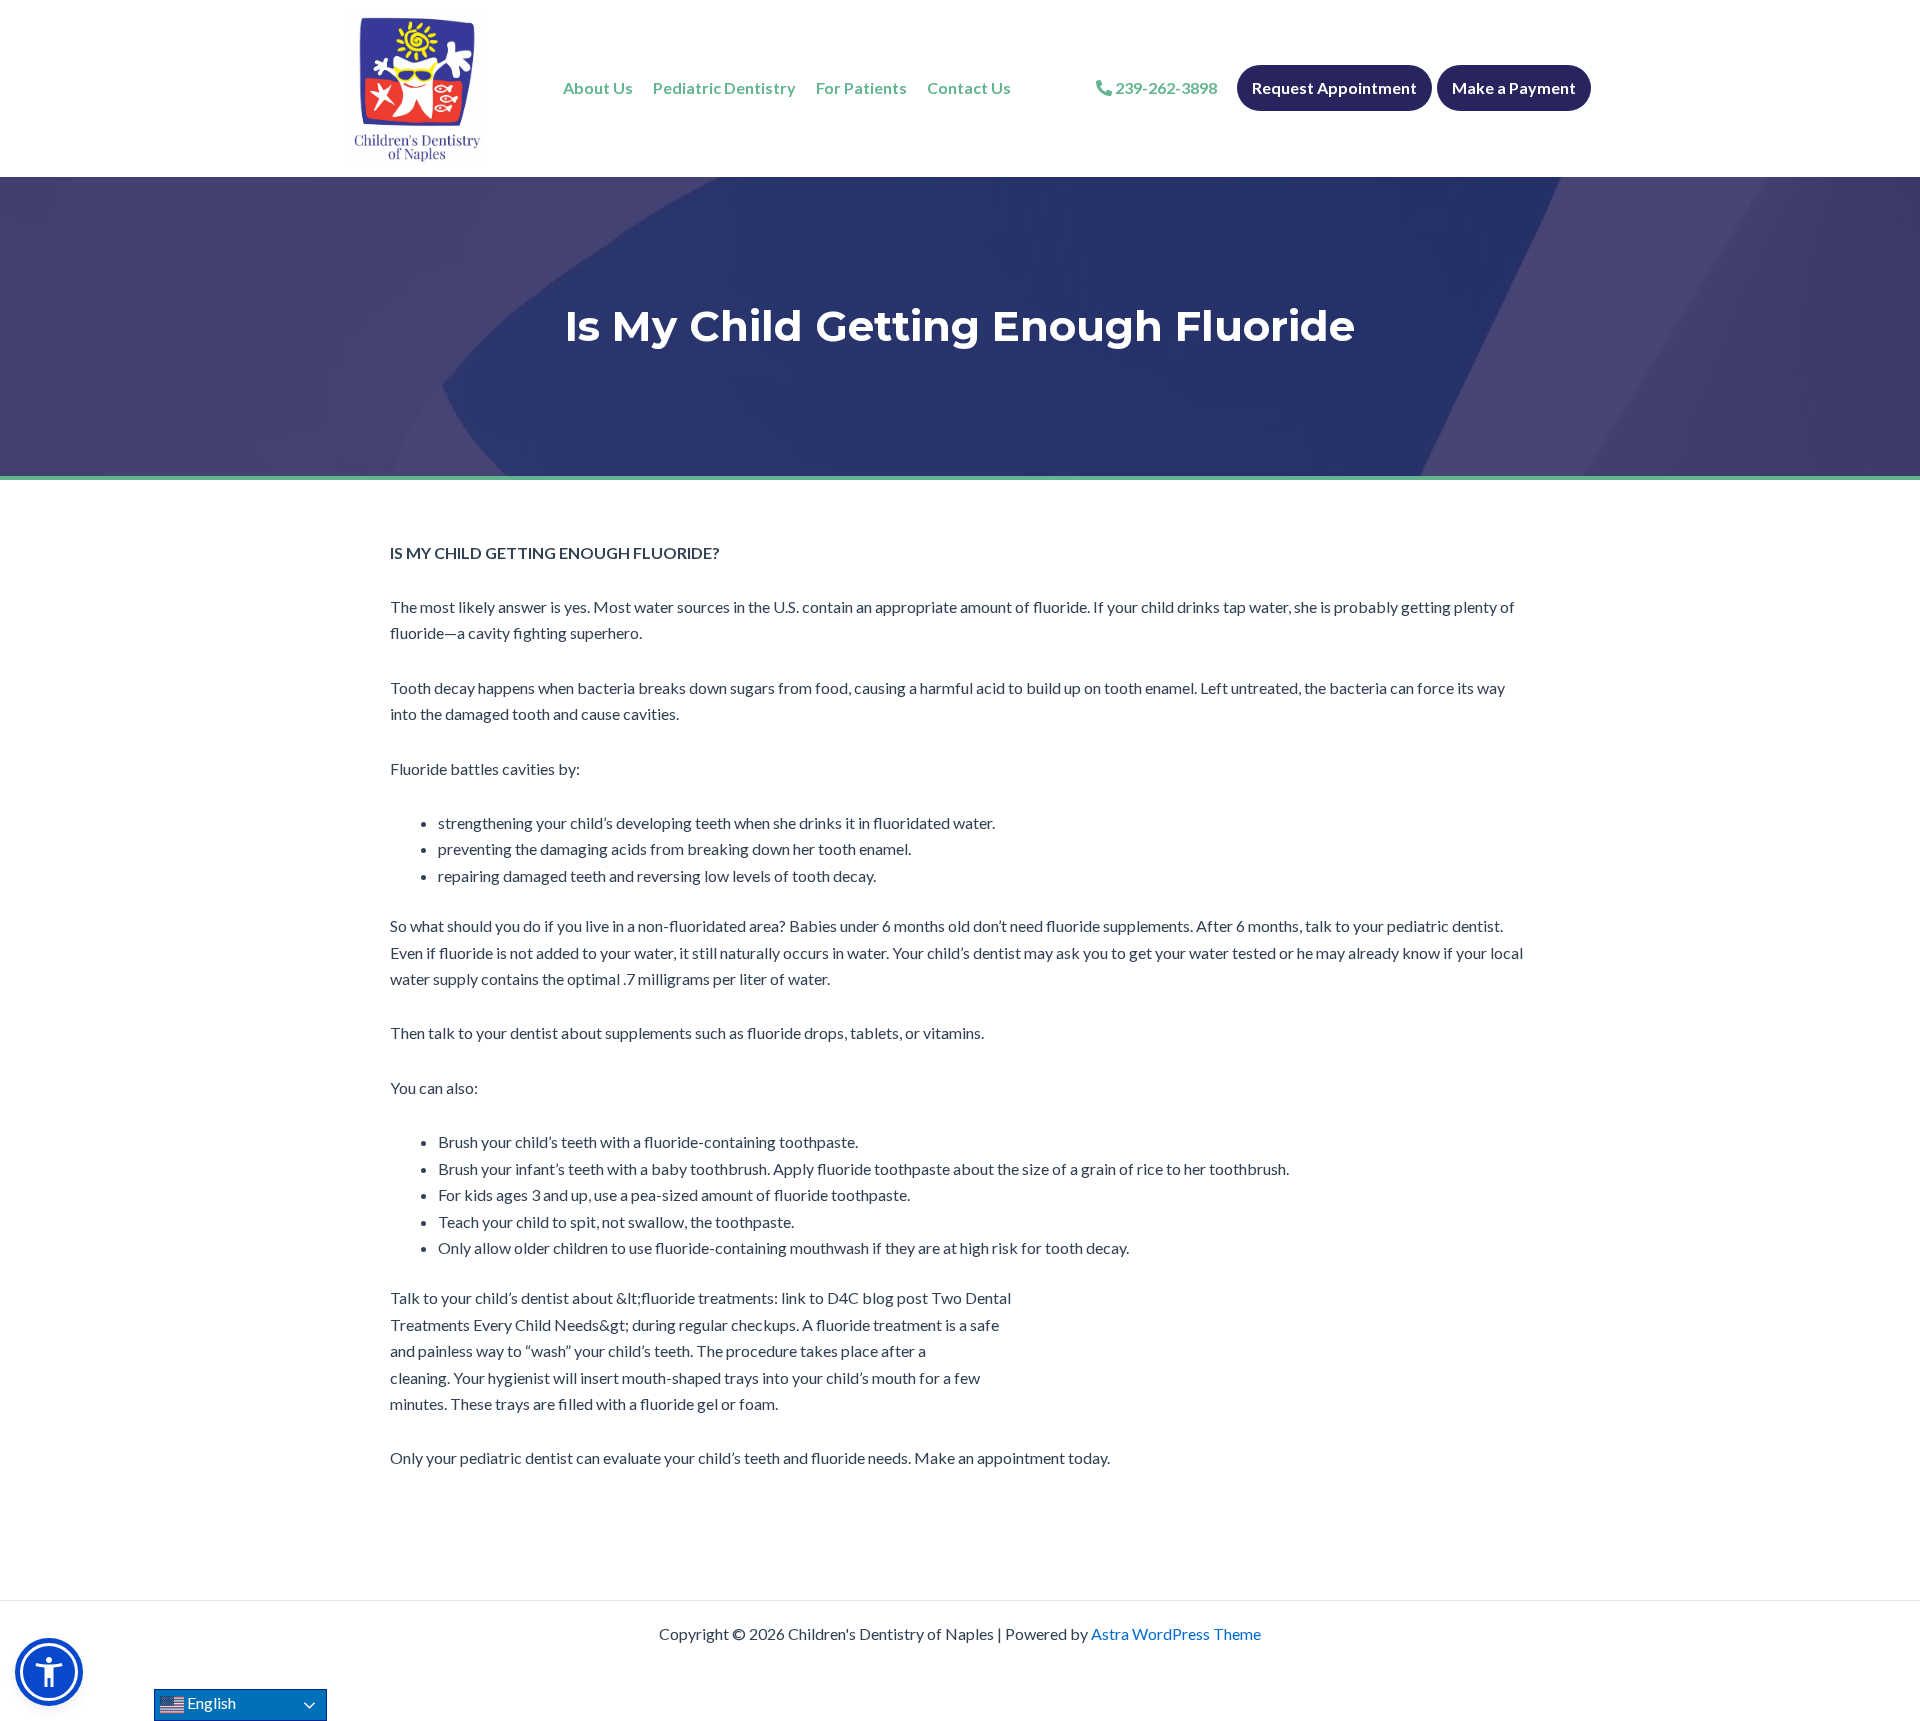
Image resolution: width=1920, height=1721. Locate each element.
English (210, 1702)
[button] (49, 1672)
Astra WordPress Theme (1176, 1633)
